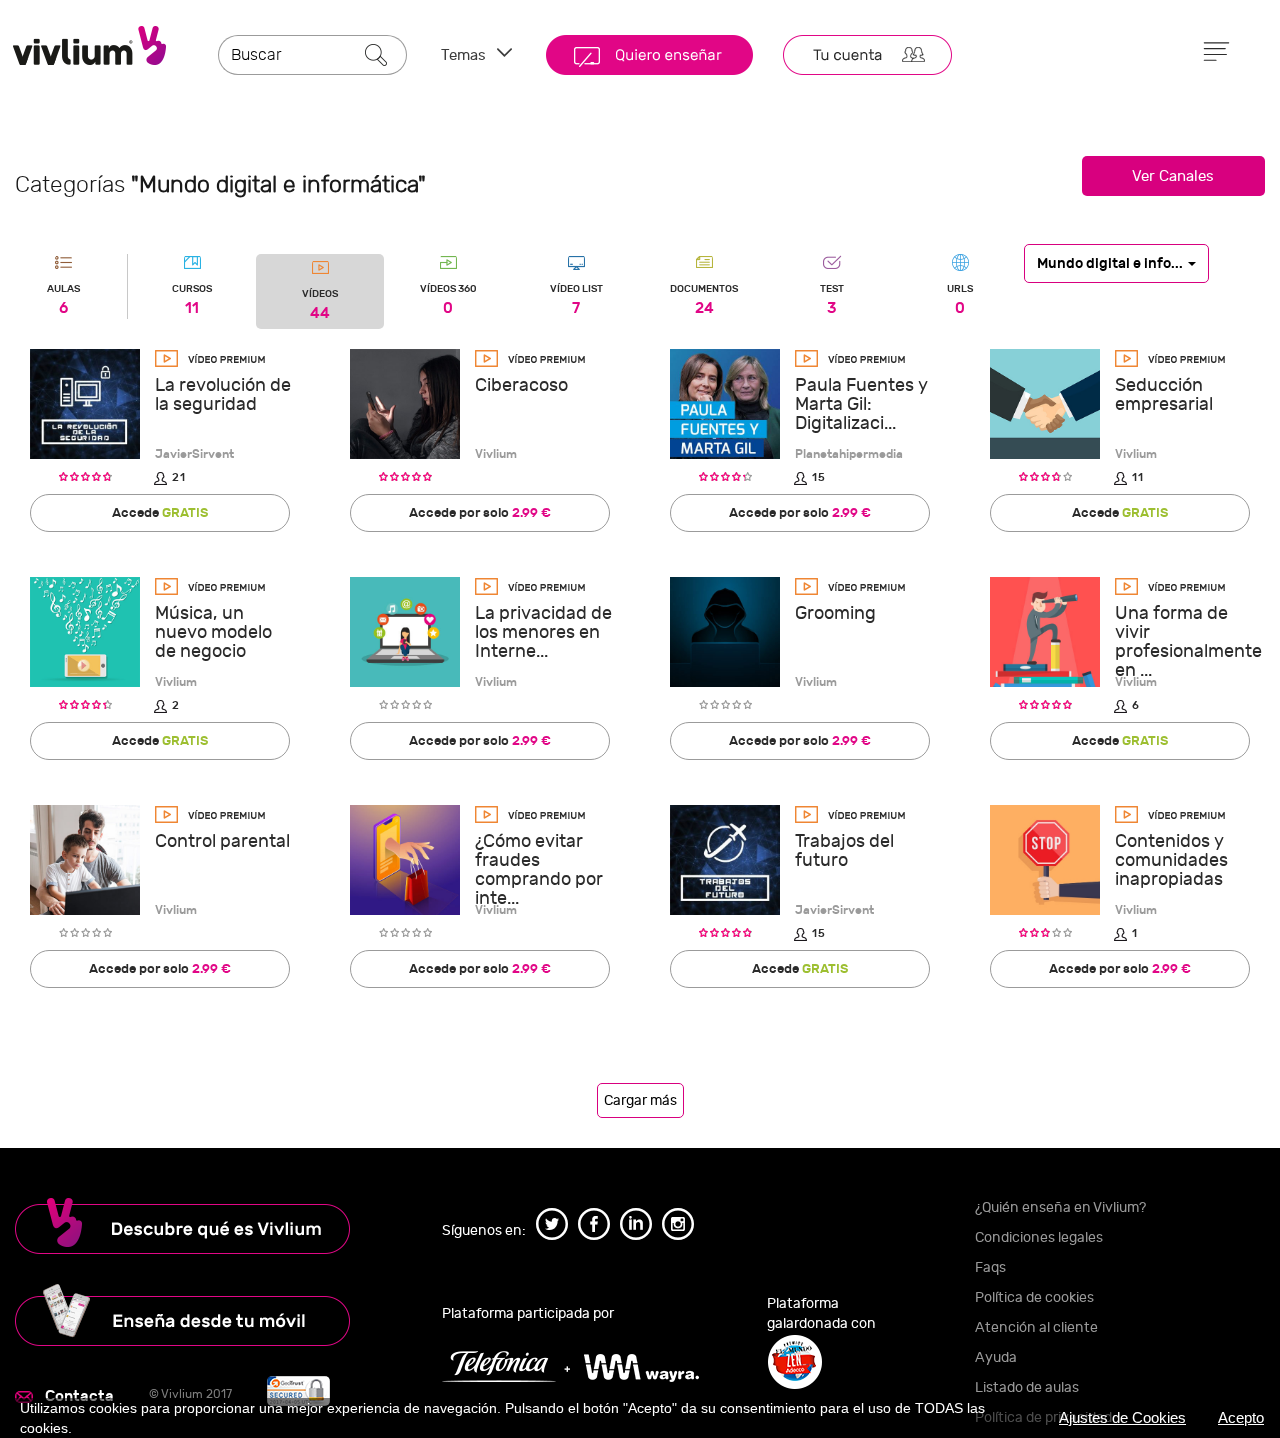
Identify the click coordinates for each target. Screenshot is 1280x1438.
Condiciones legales (1039, 1237)
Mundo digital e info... (1111, 262)
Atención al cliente (1036, 1327)
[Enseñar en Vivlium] (213, 1315)
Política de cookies (1034, 1297)
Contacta (79, 1396)
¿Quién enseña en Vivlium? (1060, 1207)
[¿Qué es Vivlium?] (213, 1226)
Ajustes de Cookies (1122, 1417)
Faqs (990, 1267)
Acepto (1241, 1417)
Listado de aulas (1027, 1387)
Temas (465, 55)
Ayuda (996, 1357)
